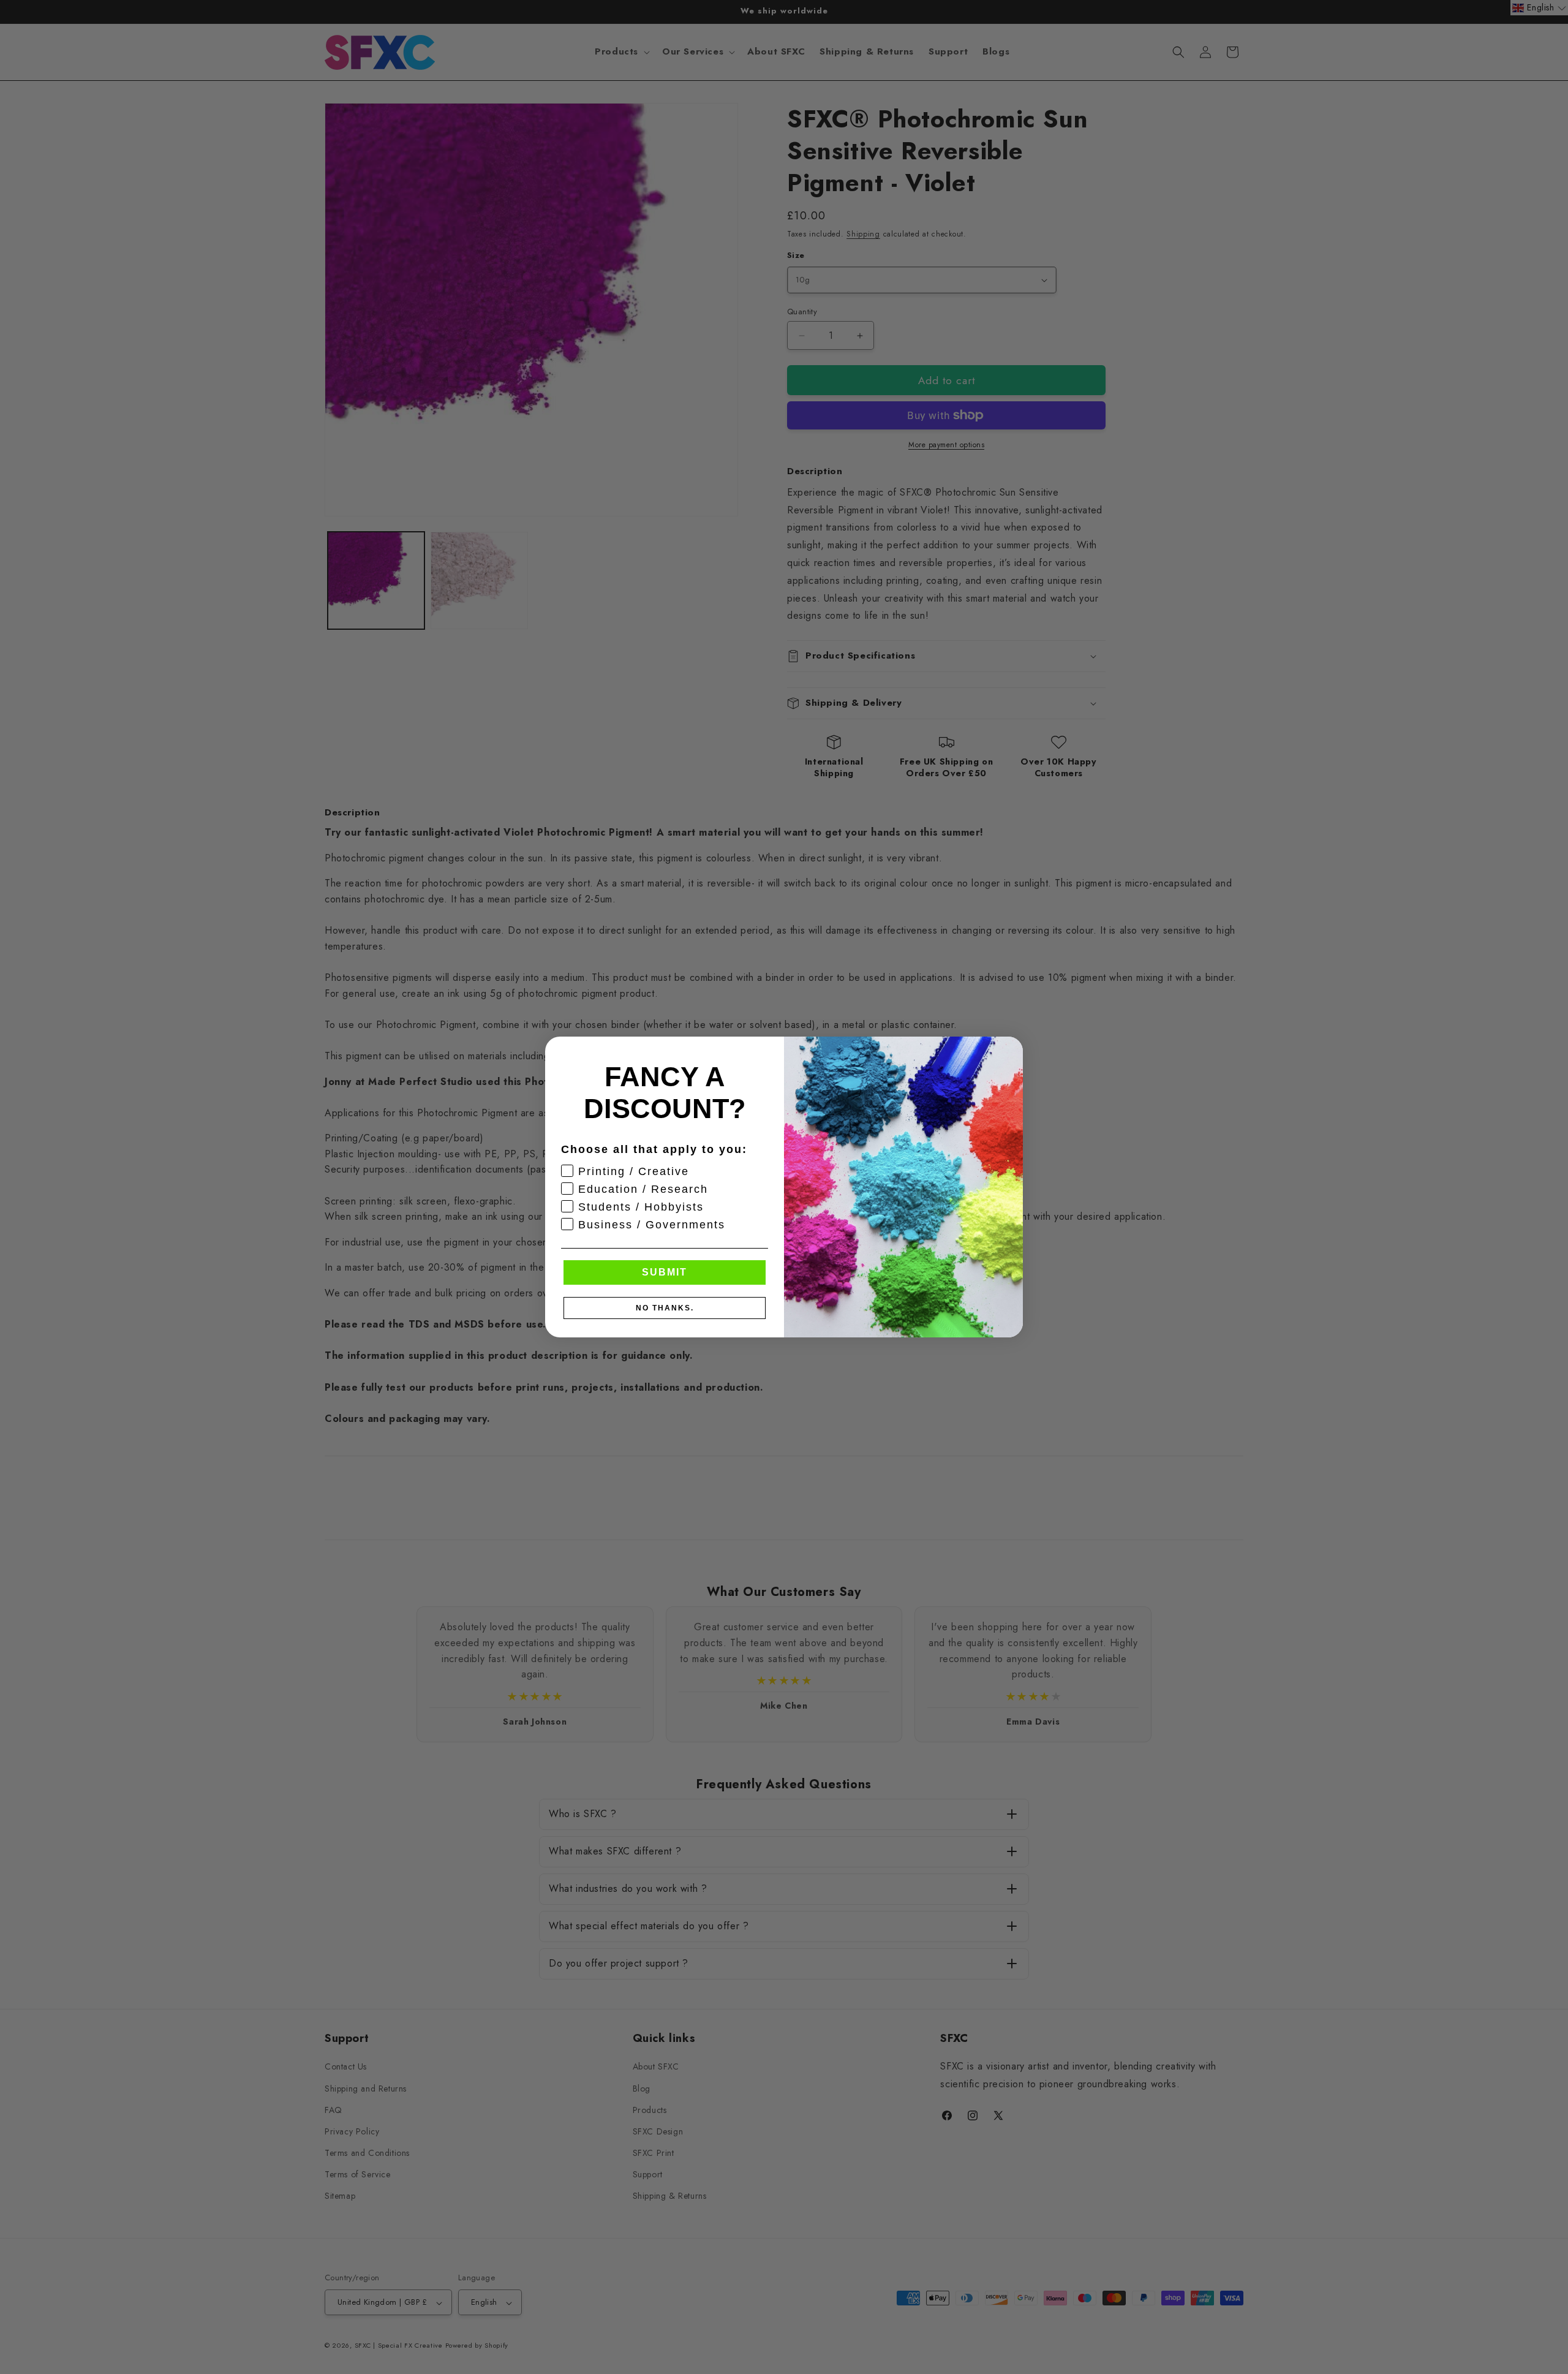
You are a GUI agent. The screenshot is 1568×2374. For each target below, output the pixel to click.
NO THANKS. (665, 1308)
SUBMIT (665, 1272)
